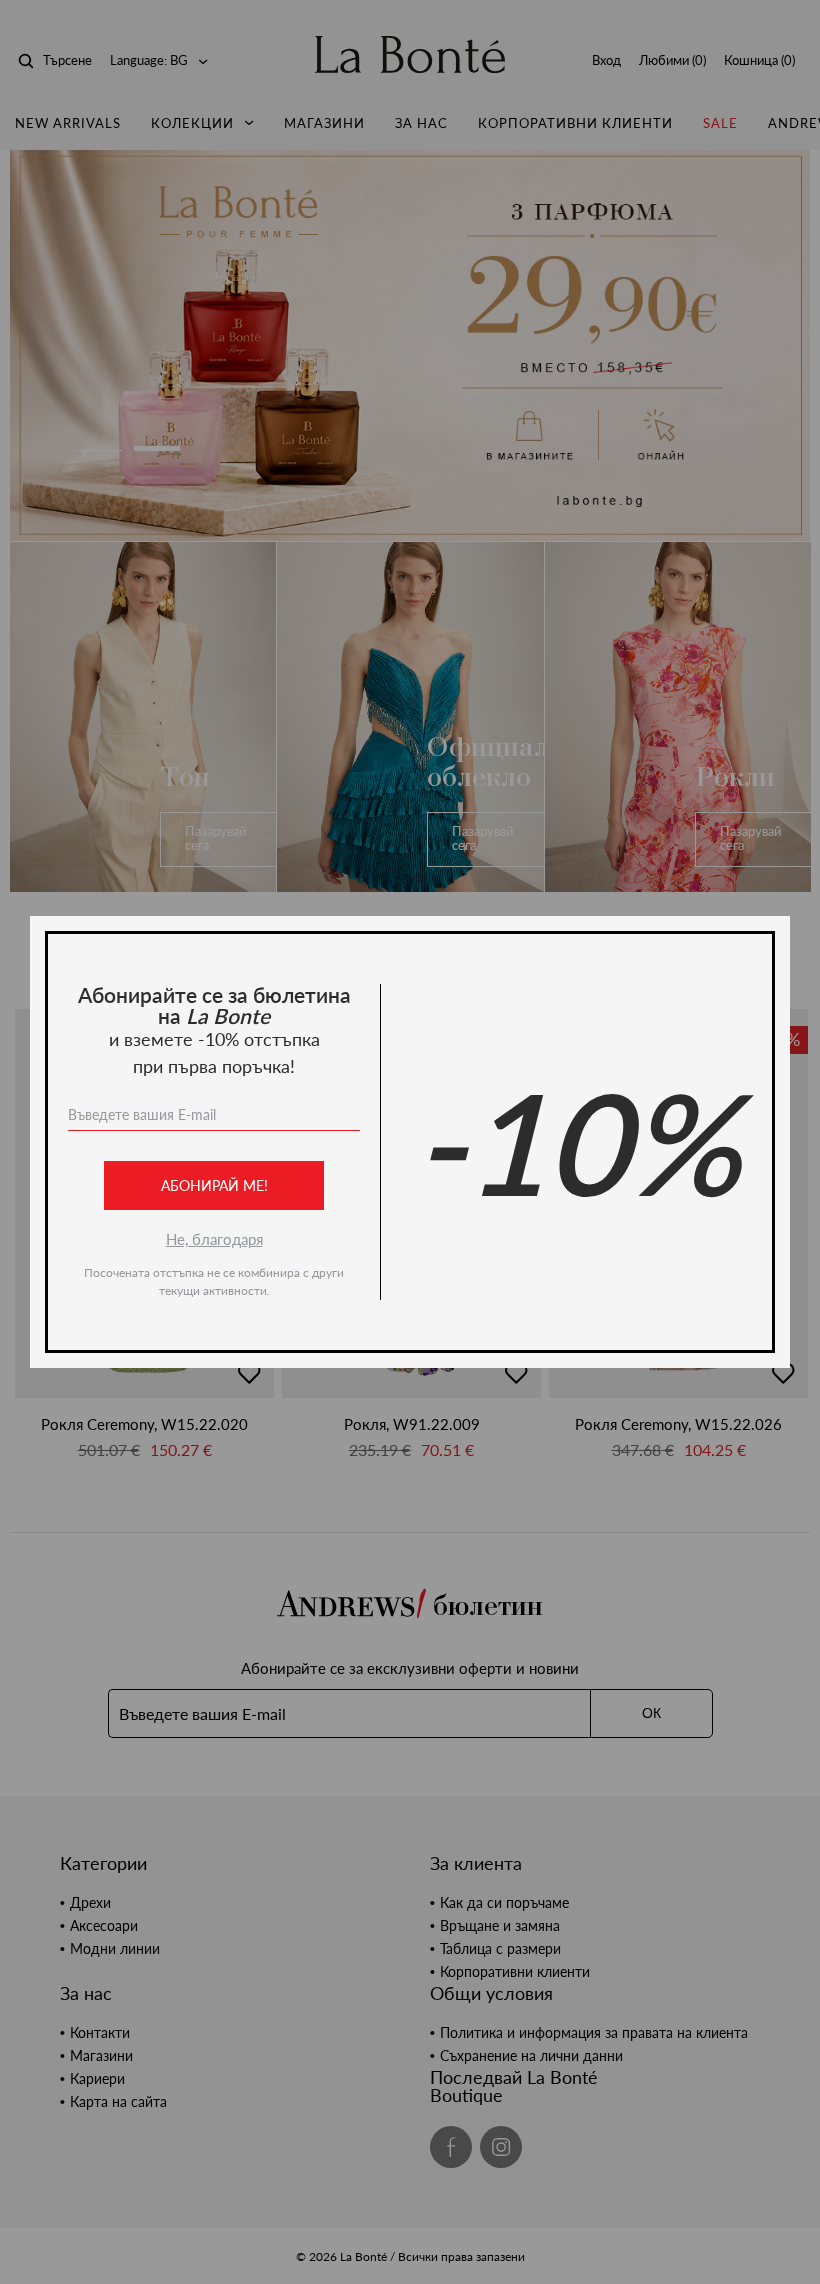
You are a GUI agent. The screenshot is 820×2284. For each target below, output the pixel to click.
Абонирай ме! (214, 1185)
